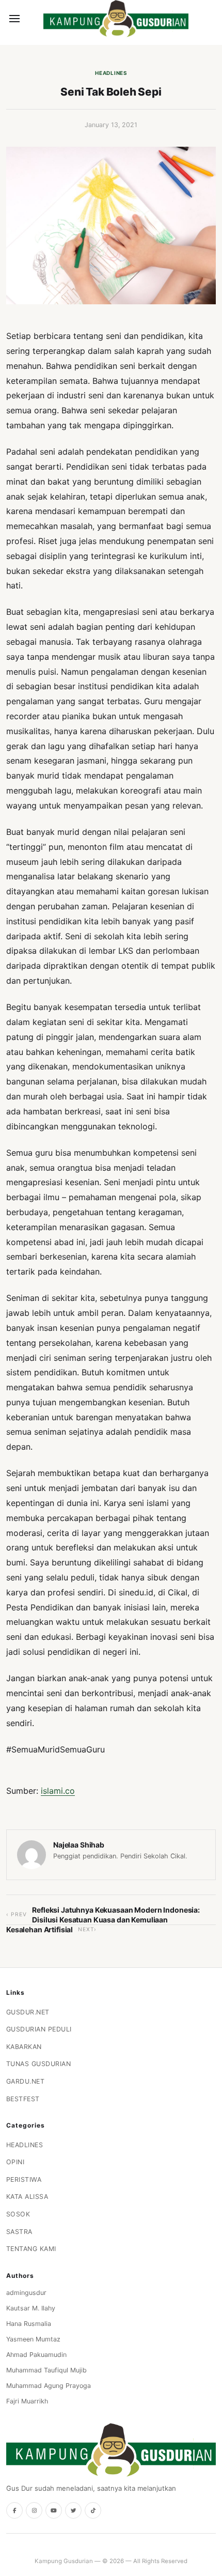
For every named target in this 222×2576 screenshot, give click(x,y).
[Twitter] (73, 2510)
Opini (15, 2162)
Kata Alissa (27, 2197)
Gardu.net (26, 2081)
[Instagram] (34, 2510)
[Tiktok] (93, 2510)
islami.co (58, 1791)
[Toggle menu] (14, 19)
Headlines (111, 73)
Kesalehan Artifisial (39, 1929)
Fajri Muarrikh (27, 2401)
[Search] (32, 19)
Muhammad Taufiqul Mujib (46, 2370)
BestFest (23, 2099)
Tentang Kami (31, 2249)
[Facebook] (14, 2510)
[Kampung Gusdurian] (116, 19)
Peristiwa (24, 2179)
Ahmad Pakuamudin (36, 2355)
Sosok (18, 2214)
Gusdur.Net (28, 2012)
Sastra (19, 2232)
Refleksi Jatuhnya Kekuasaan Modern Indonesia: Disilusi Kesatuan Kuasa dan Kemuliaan (116, 1914)
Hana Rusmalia (29, 2324)
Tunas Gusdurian (39, 2064)
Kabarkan (24, 2047)
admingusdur (26, 2293)
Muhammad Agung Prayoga (49, 2386)
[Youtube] (54, 2510)
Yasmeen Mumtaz (33, 2339)
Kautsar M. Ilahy (31, 2308)
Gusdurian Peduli (39, 2029)
